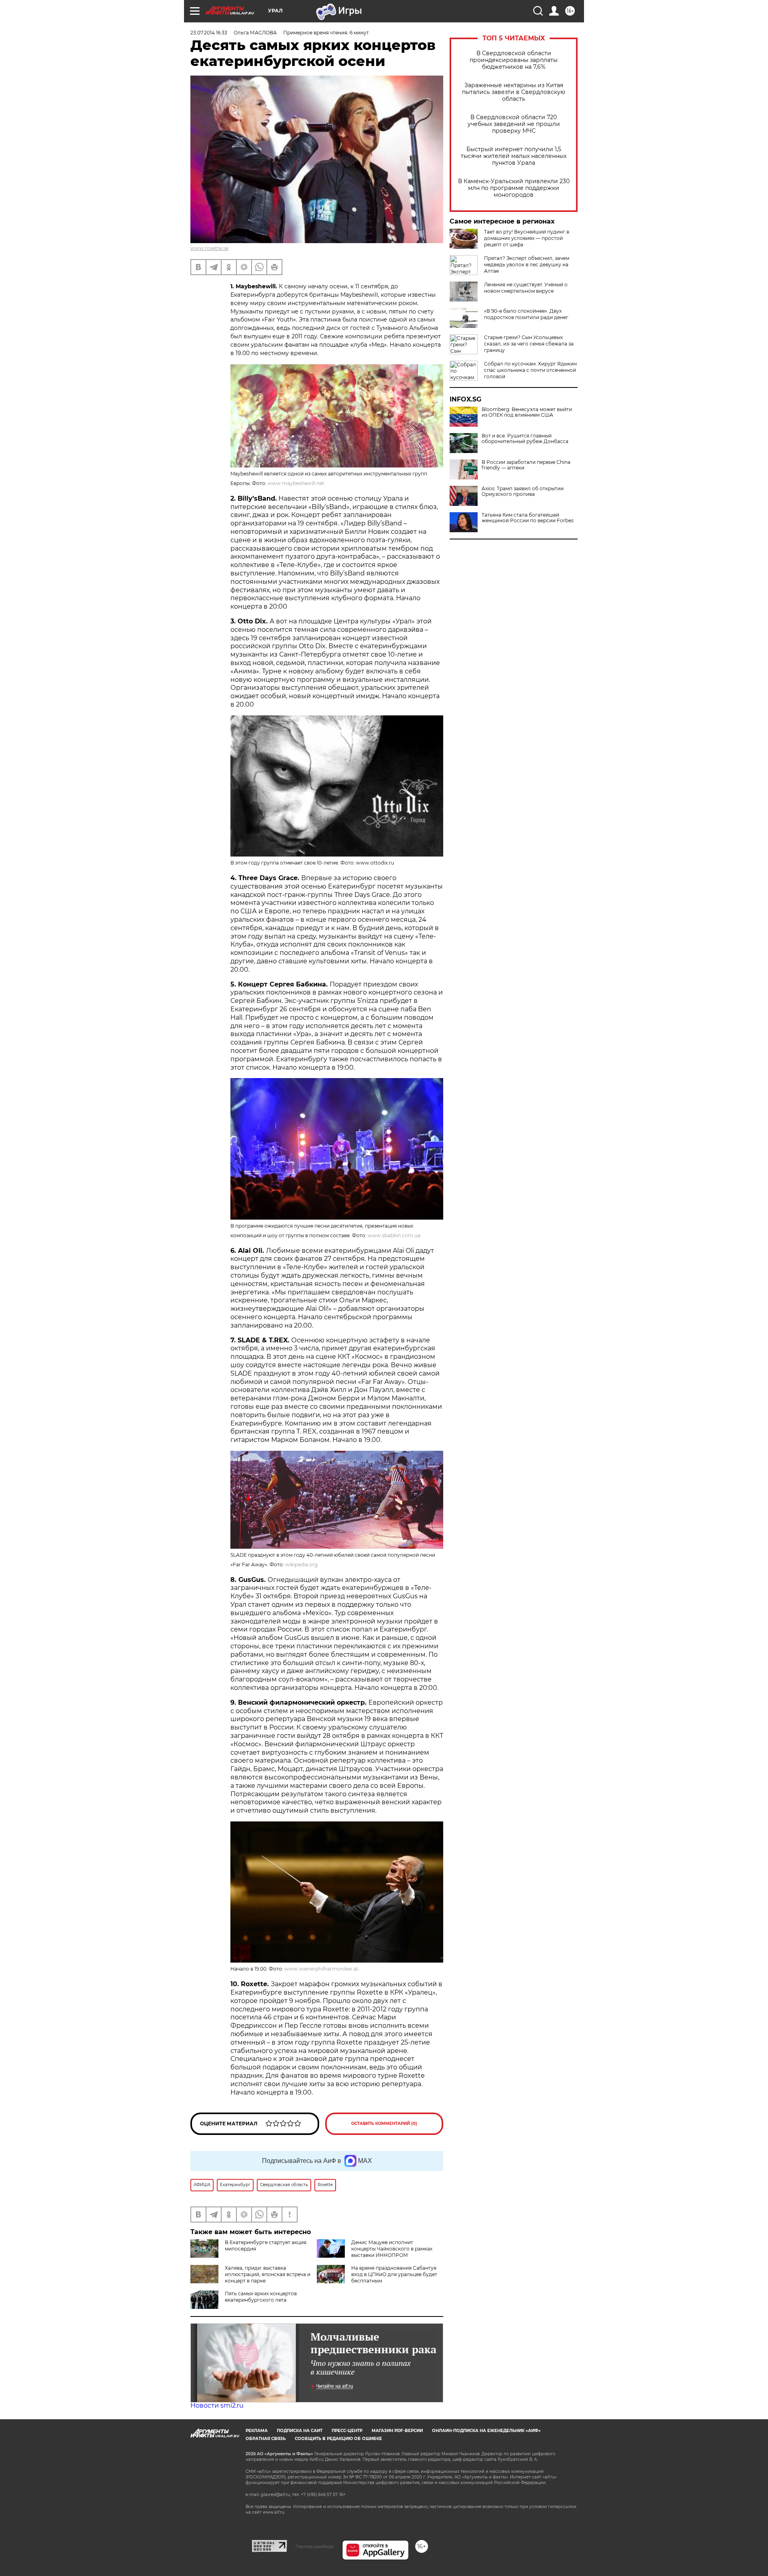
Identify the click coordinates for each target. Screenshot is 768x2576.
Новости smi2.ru (217, 2405)
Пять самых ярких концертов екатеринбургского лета (261, 2297)
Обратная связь (266, 2439)
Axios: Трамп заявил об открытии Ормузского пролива (523, 491)
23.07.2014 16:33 (209, 33)
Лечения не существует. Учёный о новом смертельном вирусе (526, 288)
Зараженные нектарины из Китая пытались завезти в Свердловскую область (514, 92)
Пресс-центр (347, 2431)
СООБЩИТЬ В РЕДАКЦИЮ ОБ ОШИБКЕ (338, 2439)
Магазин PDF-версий (397, 2431)
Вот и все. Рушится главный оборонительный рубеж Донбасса (525, 439)
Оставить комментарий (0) (384, 2124)
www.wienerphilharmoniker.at (321, 1969)
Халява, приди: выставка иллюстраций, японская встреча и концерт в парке (268, 2274)
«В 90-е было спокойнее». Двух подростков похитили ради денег (526, 314)
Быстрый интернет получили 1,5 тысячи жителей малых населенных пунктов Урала (514, 156)
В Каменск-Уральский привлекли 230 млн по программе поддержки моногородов (514, 188)
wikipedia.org (301, 1565)
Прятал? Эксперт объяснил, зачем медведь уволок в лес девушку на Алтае (527, 265)
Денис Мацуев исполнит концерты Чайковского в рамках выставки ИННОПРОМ (392, 2249)
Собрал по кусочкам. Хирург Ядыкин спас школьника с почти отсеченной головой (530, 370)
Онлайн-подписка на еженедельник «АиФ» (486, 2431)
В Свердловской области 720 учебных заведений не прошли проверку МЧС (514, 124)
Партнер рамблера (315, 2546)
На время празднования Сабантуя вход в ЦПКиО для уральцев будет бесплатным (394, 2274)
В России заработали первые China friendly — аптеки (526, 465)
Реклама (257, 2431)
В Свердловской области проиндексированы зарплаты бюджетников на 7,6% (514, 60)
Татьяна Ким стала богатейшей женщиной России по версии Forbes (528, 518)
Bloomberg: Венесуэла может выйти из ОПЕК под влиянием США (527, 412)
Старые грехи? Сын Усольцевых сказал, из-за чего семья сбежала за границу (529, 344)
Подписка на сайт (300, 2431)
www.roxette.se (209, 248)
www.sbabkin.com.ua (394, 1235)
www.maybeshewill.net (296, 483)
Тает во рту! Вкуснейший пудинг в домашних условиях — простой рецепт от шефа (527, 238)
